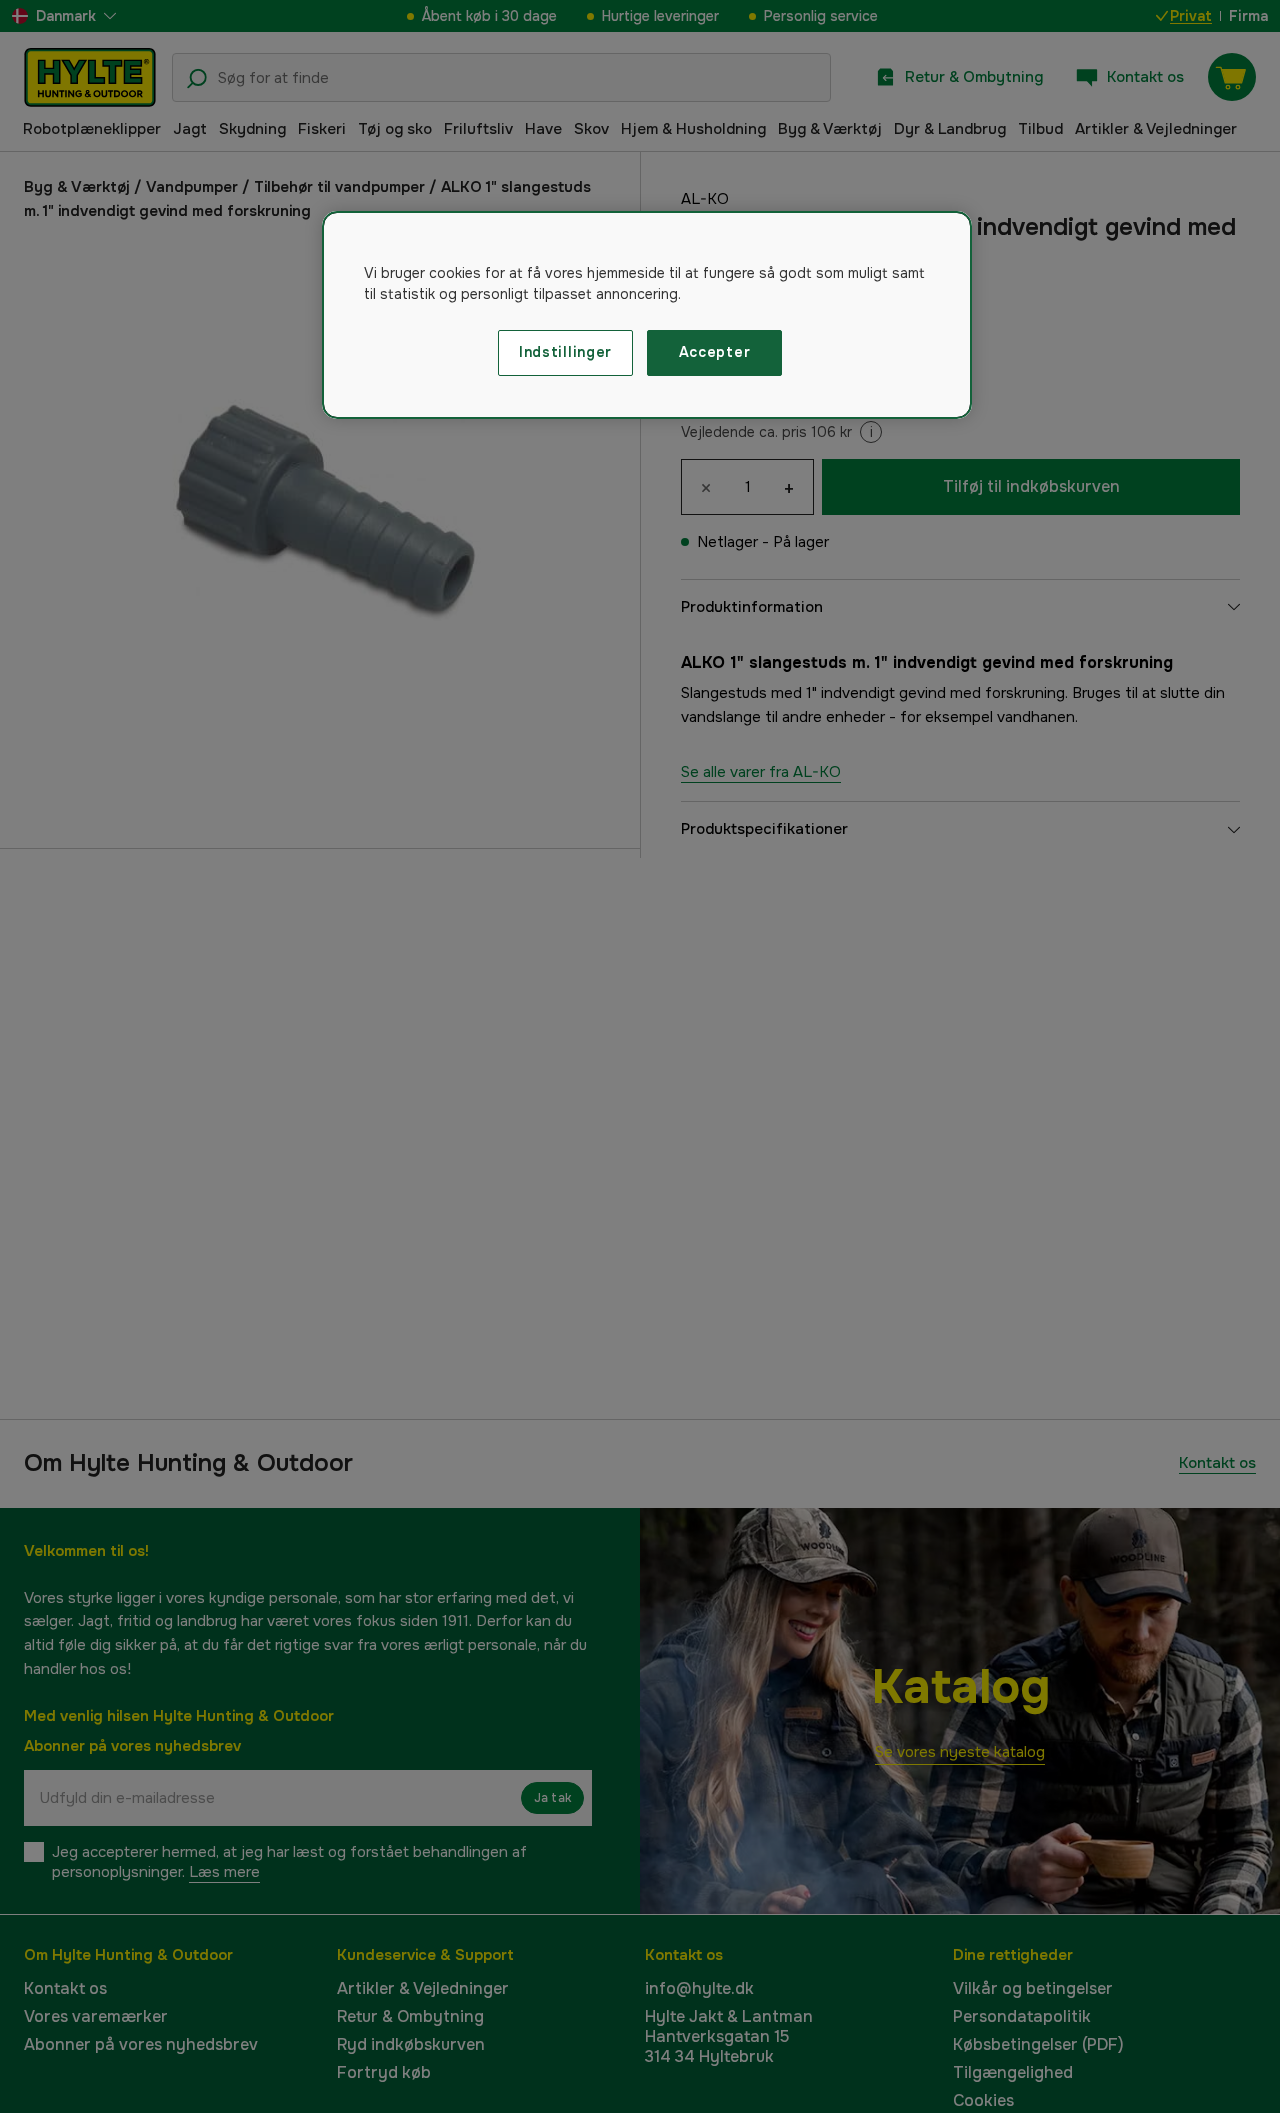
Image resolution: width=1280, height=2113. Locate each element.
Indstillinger (565, 352)
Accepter (715, 352)
